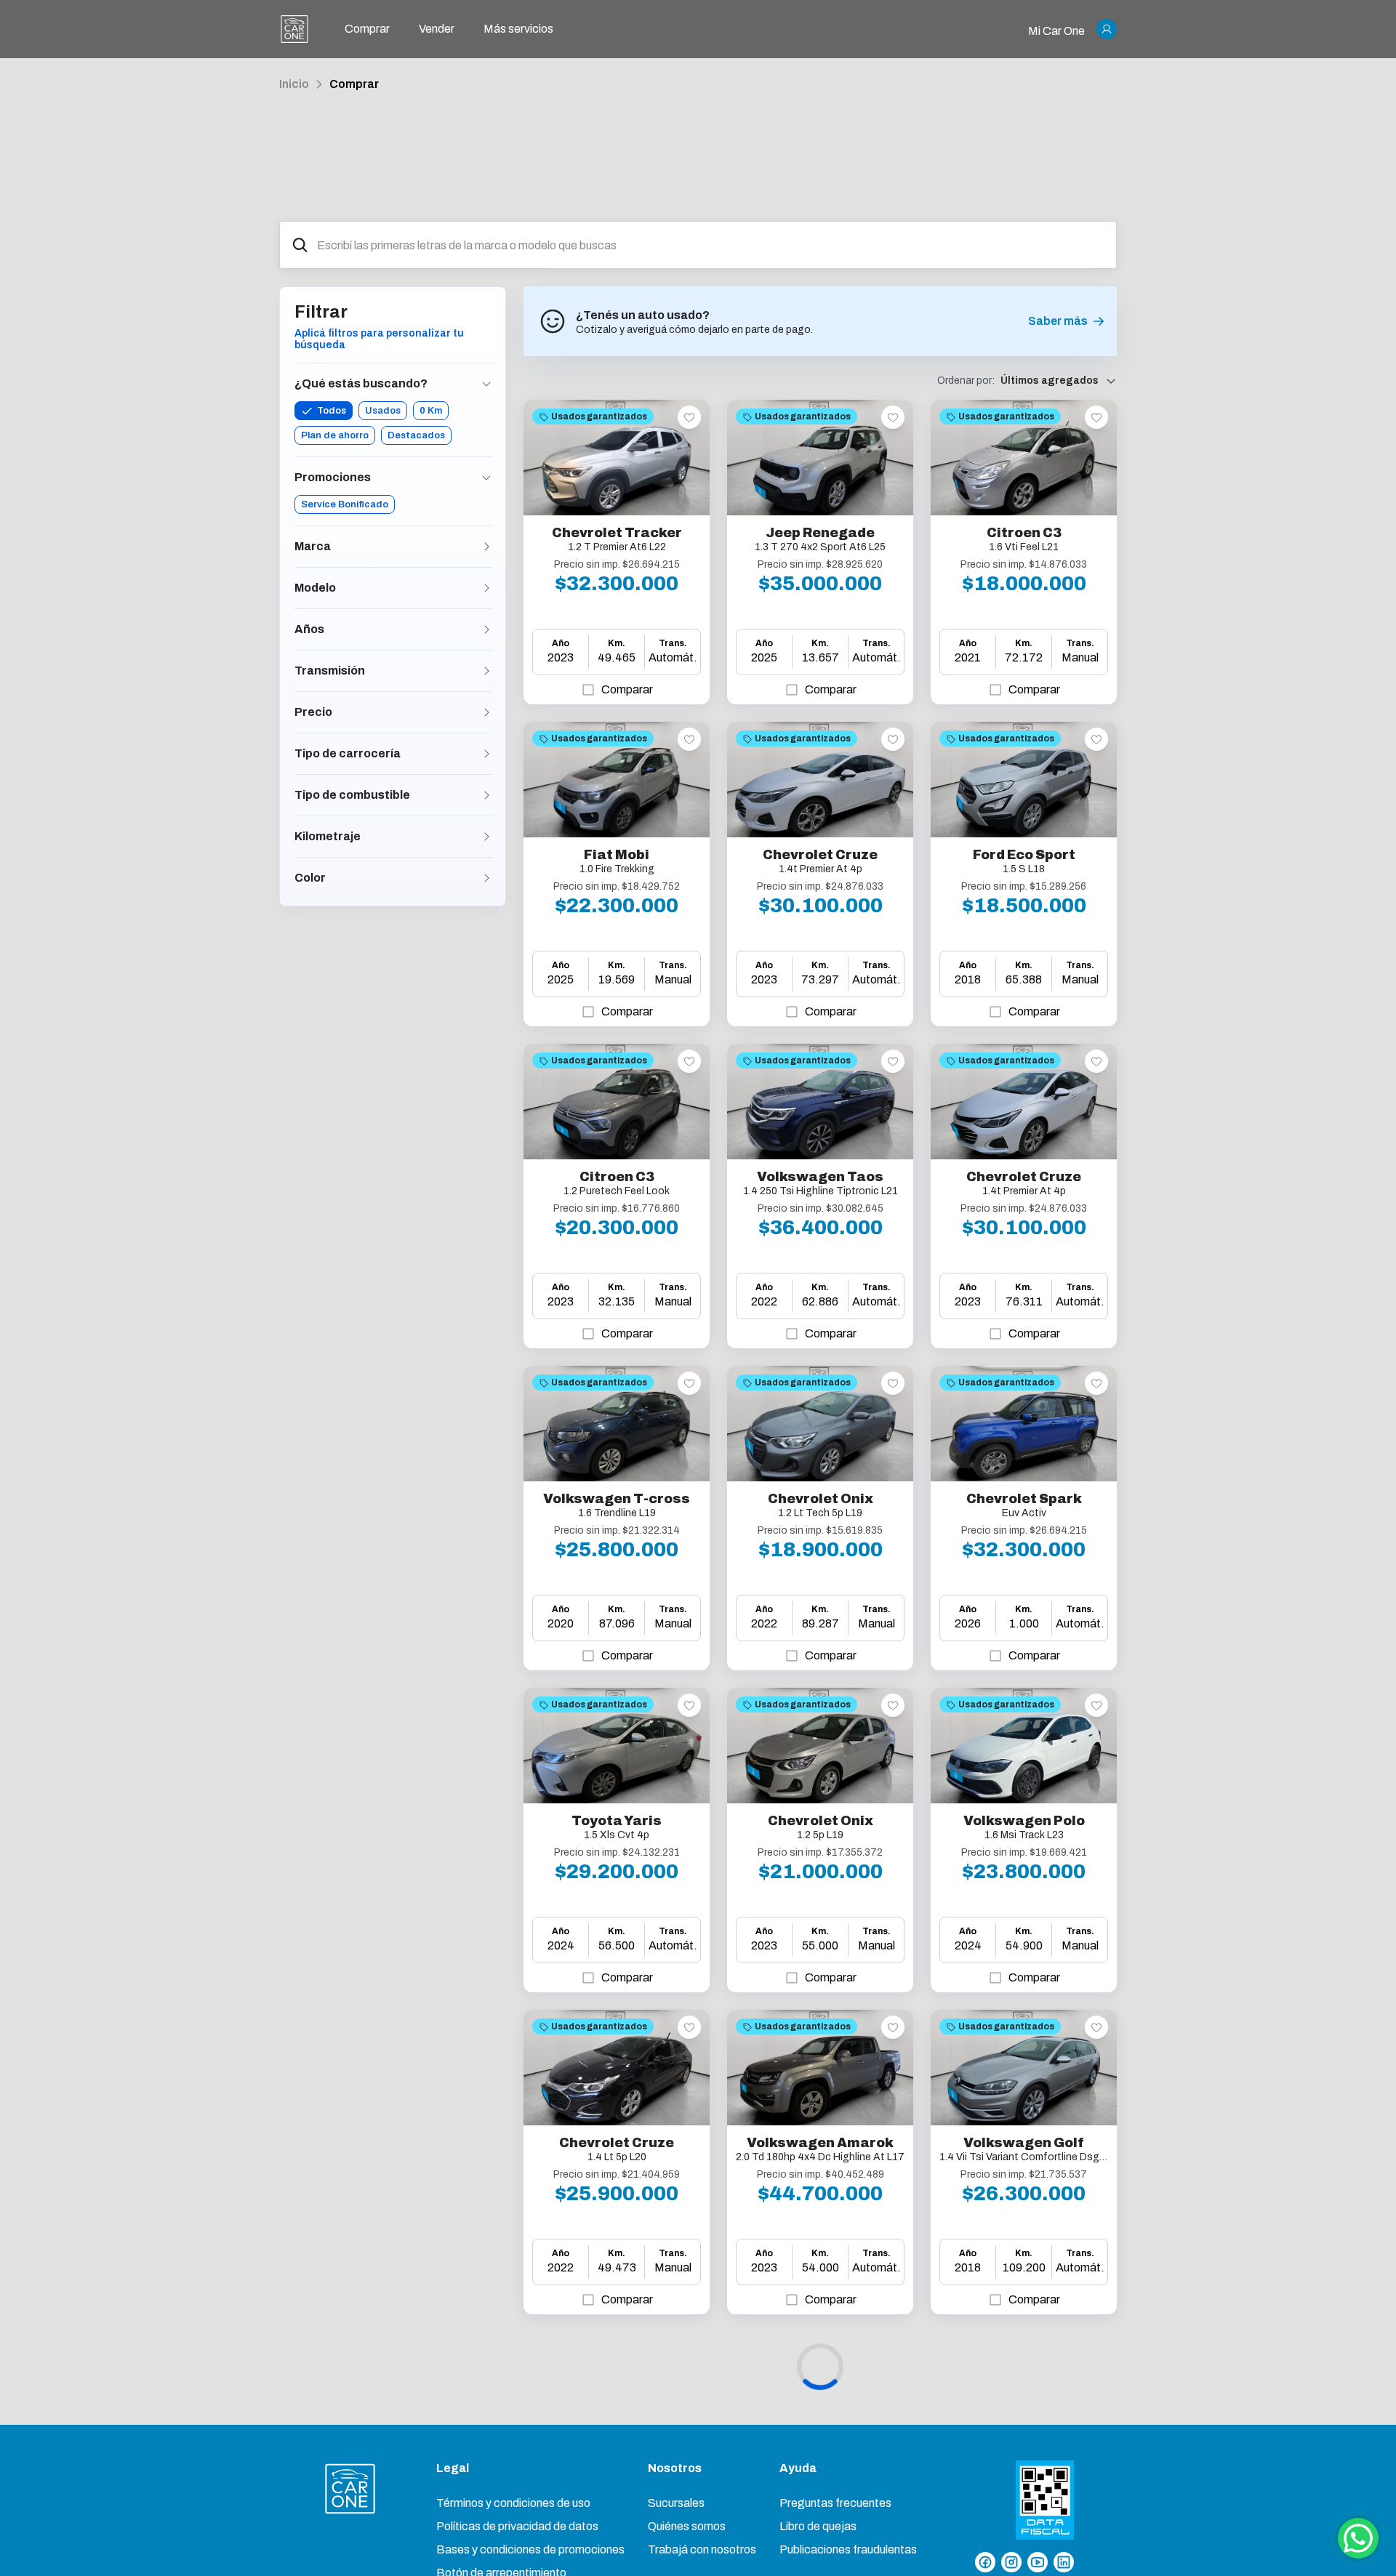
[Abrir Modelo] (486, 588)
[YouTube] (1038, 2562)
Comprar (354, 84)
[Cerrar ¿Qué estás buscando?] (486, 384)
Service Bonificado (345, 504)
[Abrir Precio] (486, 712)
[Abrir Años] (486, 629)
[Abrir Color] (486, 878)
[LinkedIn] (1064, 2562)
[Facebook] (985, 2562)
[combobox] (711, 245)
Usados (383, 411)
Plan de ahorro (335, 435)
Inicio (294, 84)
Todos (332, 411)
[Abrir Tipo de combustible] (486, 795)
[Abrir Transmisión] (486, 671)
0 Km (431, 411)
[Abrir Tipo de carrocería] (486, 754)
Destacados (416, 435)
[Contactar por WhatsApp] (1358, 2538)
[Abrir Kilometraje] (486, 837)
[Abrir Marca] (486, 547)
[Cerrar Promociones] (486, 478)
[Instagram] (1011, 2562)
